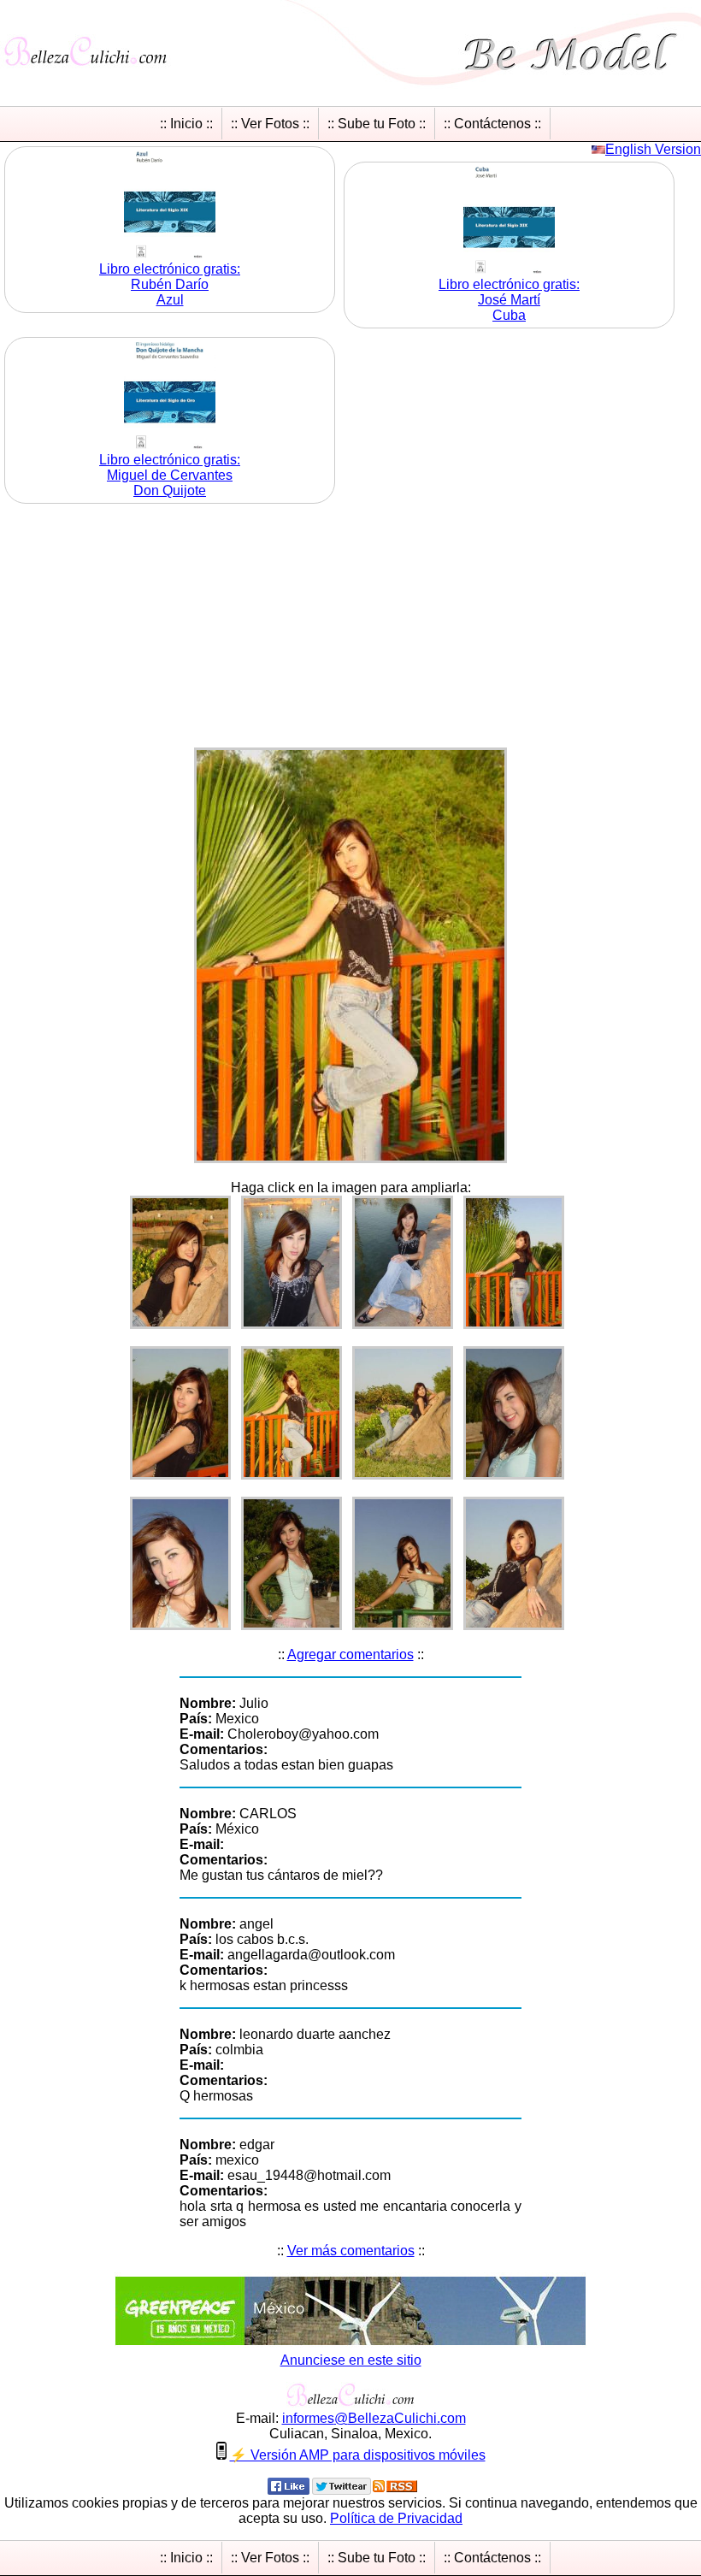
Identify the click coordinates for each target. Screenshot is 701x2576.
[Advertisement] (350, 628)
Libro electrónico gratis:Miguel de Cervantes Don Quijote (170, 475)
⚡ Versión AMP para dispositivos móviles (358, 2455)
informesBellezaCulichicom (374, 2418)
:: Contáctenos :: (492, 124)
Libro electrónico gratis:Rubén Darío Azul (170, 284)
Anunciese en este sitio (351, 2360)
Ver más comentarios (351, 2251)
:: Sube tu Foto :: (377, 124)
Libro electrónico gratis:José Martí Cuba (509, 300)
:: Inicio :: (186, 124)
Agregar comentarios (350, 1654)
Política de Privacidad (396, 2518)
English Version (653, 149)
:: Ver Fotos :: (270, 124)
